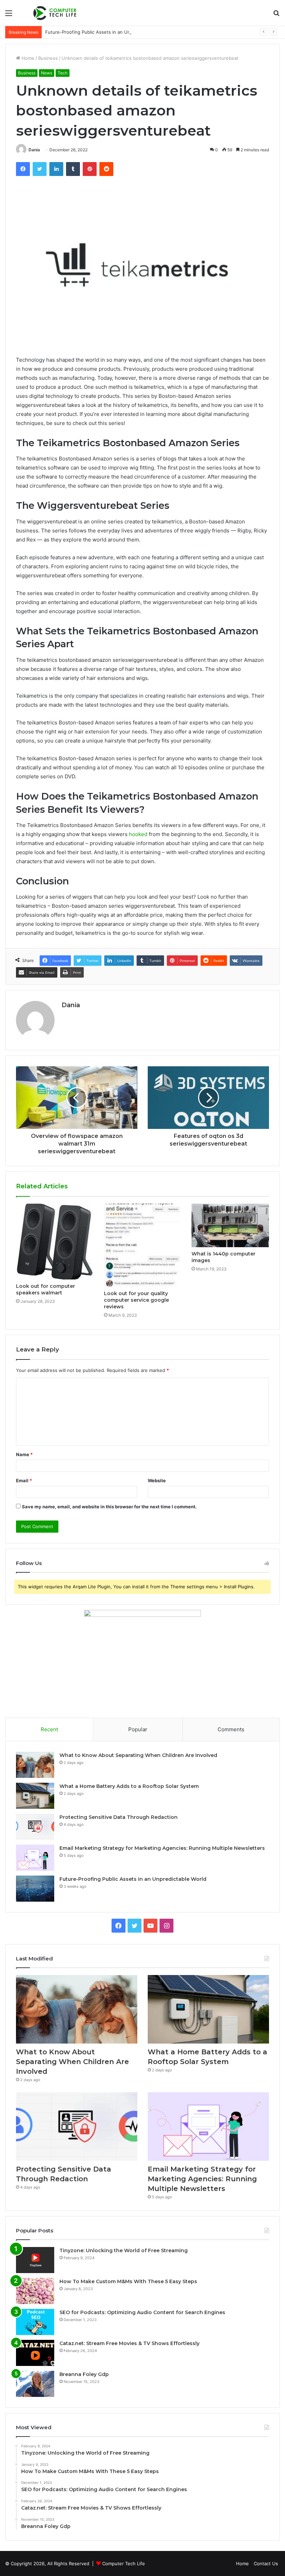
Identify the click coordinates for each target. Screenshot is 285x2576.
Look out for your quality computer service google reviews (136, 1300)
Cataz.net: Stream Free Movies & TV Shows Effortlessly (129, 2343)
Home (27, 58)
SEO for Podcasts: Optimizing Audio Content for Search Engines (142, 2312)
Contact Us (266, 2563)
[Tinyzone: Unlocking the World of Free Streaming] (35, 2260)
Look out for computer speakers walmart (46, 1289)
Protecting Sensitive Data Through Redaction (119, 1817)
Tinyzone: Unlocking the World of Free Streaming (124, 2250)
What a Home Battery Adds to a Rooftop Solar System (129, 1786)
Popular (138, 1729)
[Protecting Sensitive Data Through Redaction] (35, 1827)
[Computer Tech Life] (56, 13)
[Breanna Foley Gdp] (35, 2384)
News (47, 73)
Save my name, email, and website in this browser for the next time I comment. (109, 1507)
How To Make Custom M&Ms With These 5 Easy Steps (128, 2281)
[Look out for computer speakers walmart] (55, 1242)
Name (24, 1454)
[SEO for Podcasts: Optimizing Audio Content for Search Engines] (35, 2322)
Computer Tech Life (124, 2563)
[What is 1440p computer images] (230, 1225)
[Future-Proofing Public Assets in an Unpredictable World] (35, 1889)
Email (24, 1480)
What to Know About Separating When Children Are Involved (138, 1755)
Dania (34, 150)
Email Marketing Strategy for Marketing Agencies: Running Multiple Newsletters (162, 1848)
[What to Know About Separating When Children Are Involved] (35, 1765)
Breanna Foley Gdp (84, 2374)
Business (48, 58)
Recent (49, 1729)
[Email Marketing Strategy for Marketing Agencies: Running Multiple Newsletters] (35, 1858)
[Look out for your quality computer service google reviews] (143, 1245)
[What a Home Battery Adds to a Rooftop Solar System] (35, 1796)
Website (157, 1480)
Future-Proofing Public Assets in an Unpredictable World (107, 32)
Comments (231, 1729)
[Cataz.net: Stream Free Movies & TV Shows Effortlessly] (35, 2353)
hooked (138, 834)
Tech (63, 73)
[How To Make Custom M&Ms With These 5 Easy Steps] (35, 2291)
